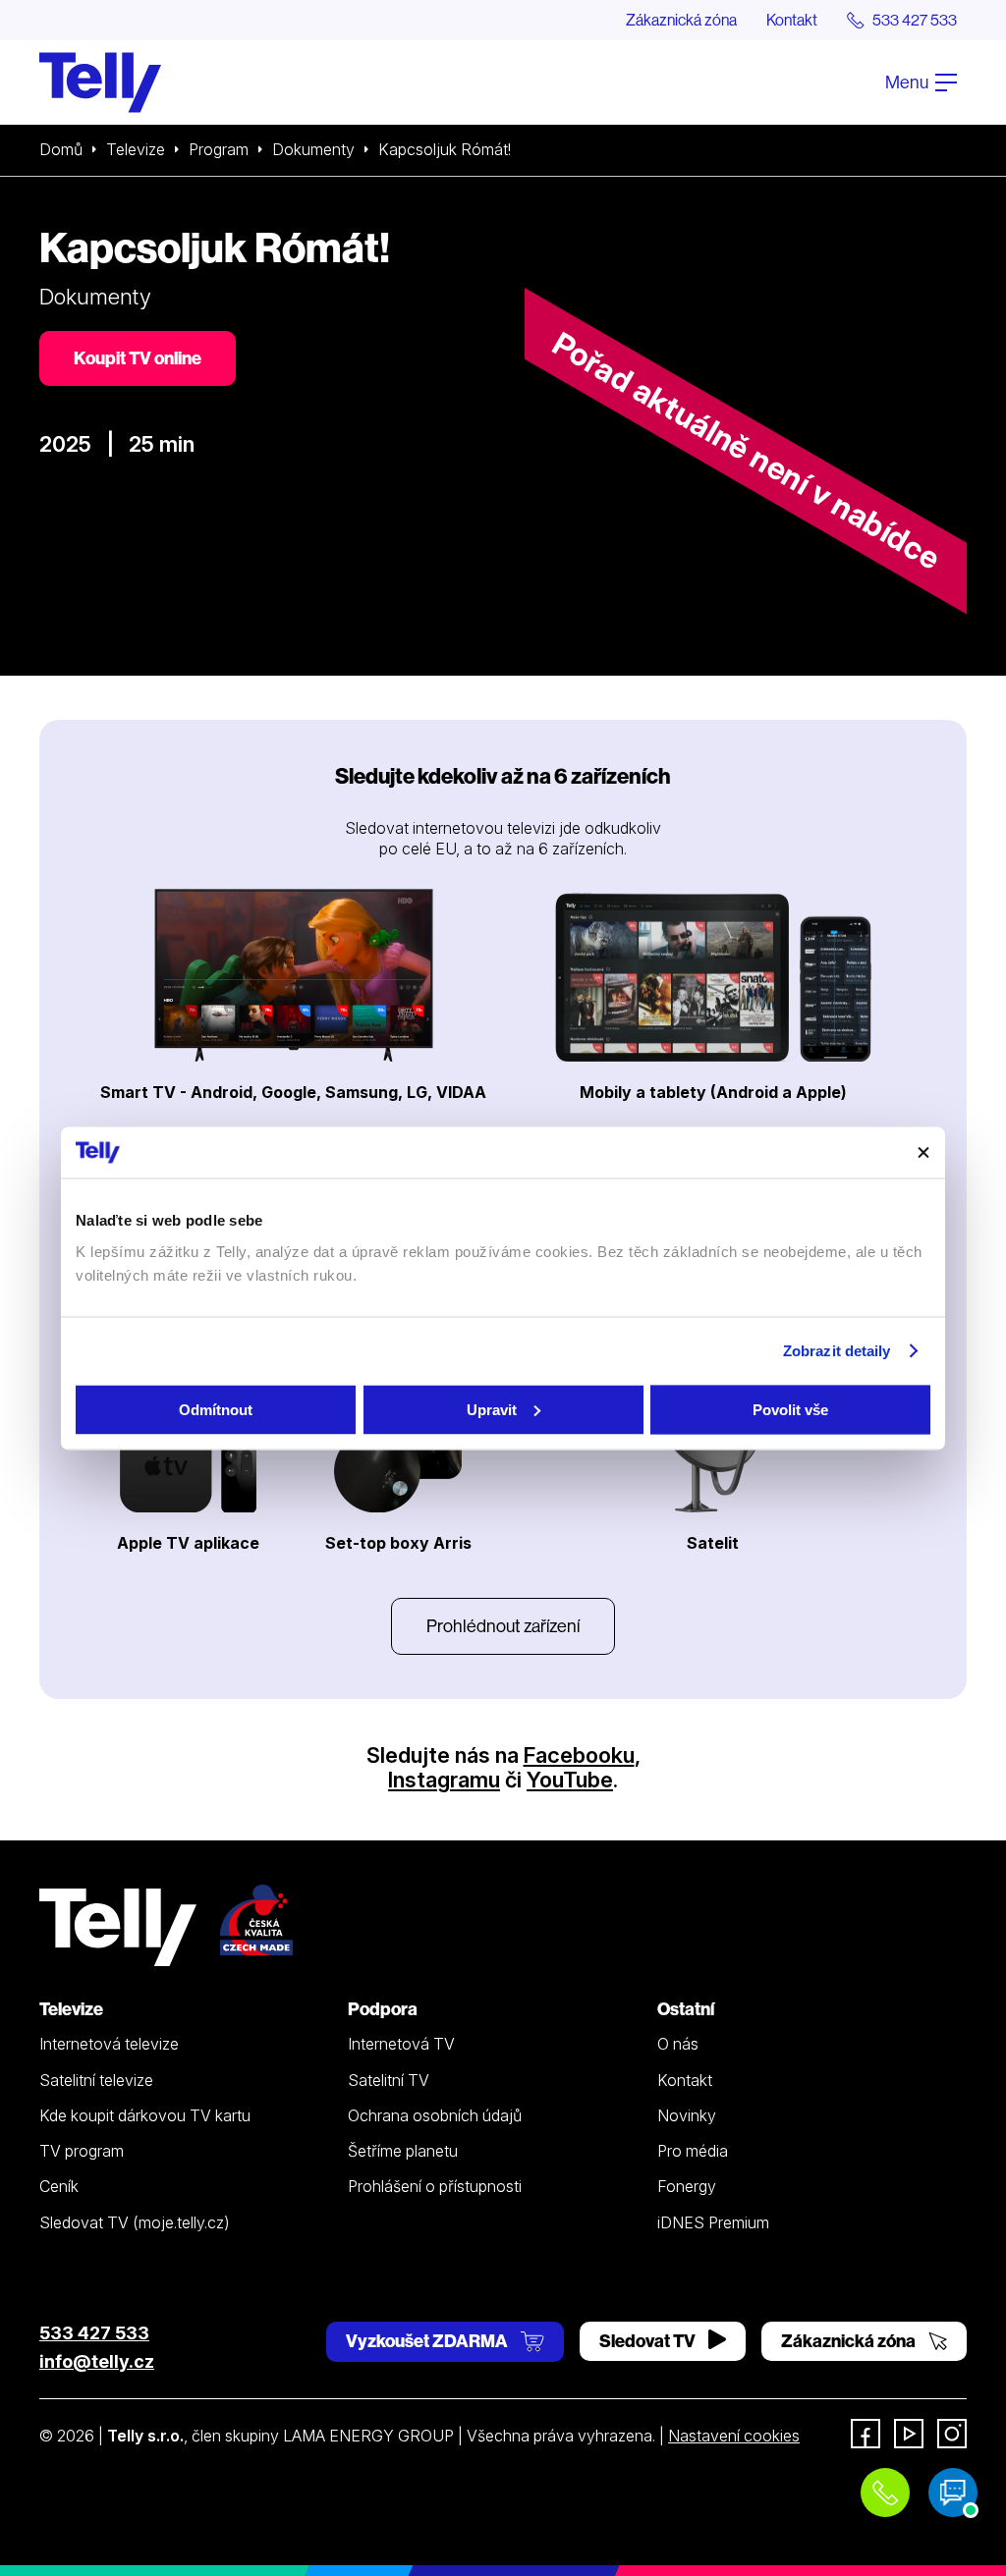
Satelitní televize (96, 2080)
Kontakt (792, 20)
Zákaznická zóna (681, 20)
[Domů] (100, 82)
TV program (82, 2151)
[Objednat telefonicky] (885, 2493)
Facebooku (579, 1755)
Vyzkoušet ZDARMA (428, 2341)
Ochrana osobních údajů (435, 2115)
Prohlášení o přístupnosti (435, 2186)
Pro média (693, 2151)
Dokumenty (313, 149)
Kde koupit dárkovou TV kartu (145, 2115)
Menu (908, 82)
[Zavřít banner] (923, 1152)
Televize (136, 149)
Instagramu (444, 1780)
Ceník (59, 2186)
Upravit (492, 1409)
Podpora (383, 2009)
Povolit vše (790, 1409)
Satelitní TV (389, 2080)
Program (219, 149)
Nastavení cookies (734, 2436)
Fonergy (687, 2186)
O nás (678, 2044)
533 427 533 (94, 2333)
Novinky (687, 2115)
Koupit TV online (138, 358)
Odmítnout (216, 1409)
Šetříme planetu (403, 2151)
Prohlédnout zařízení (503, 1626)
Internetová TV (401, 2044)
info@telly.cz (97, 2361)
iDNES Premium (713, 2222)
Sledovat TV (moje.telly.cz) (135, 2222)
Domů (61, 149)
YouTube (570, 1780)
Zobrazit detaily (837, 1351)
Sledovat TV (649, 2341)
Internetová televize (109, 2044)
